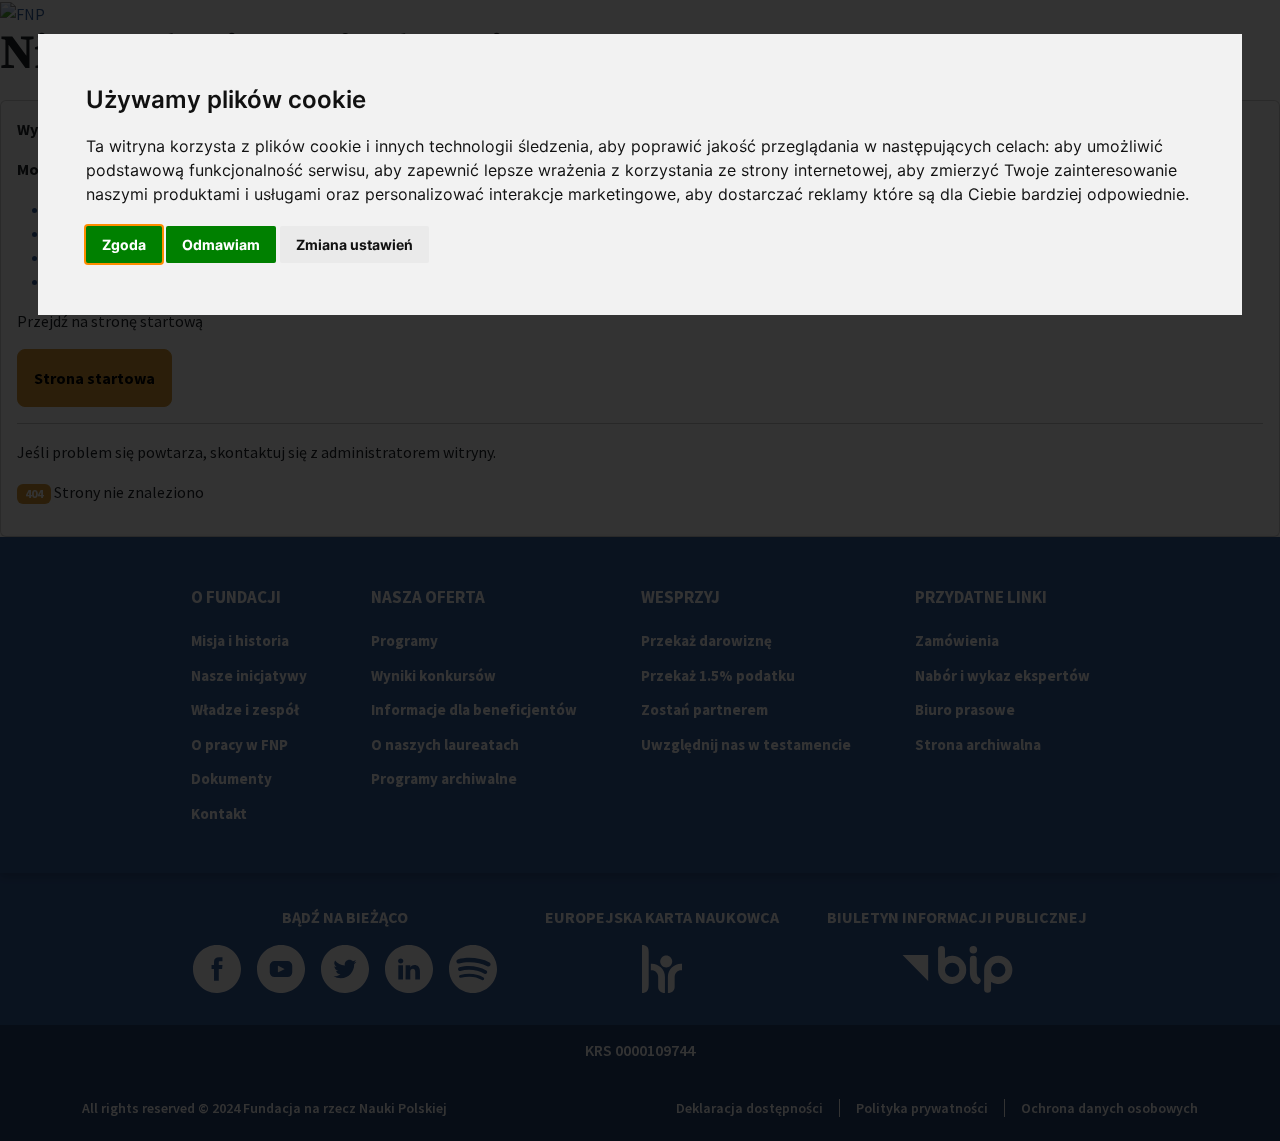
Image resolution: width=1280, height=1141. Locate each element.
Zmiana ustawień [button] (354, 244)
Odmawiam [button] (221, 244)
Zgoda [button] (124, 244)
